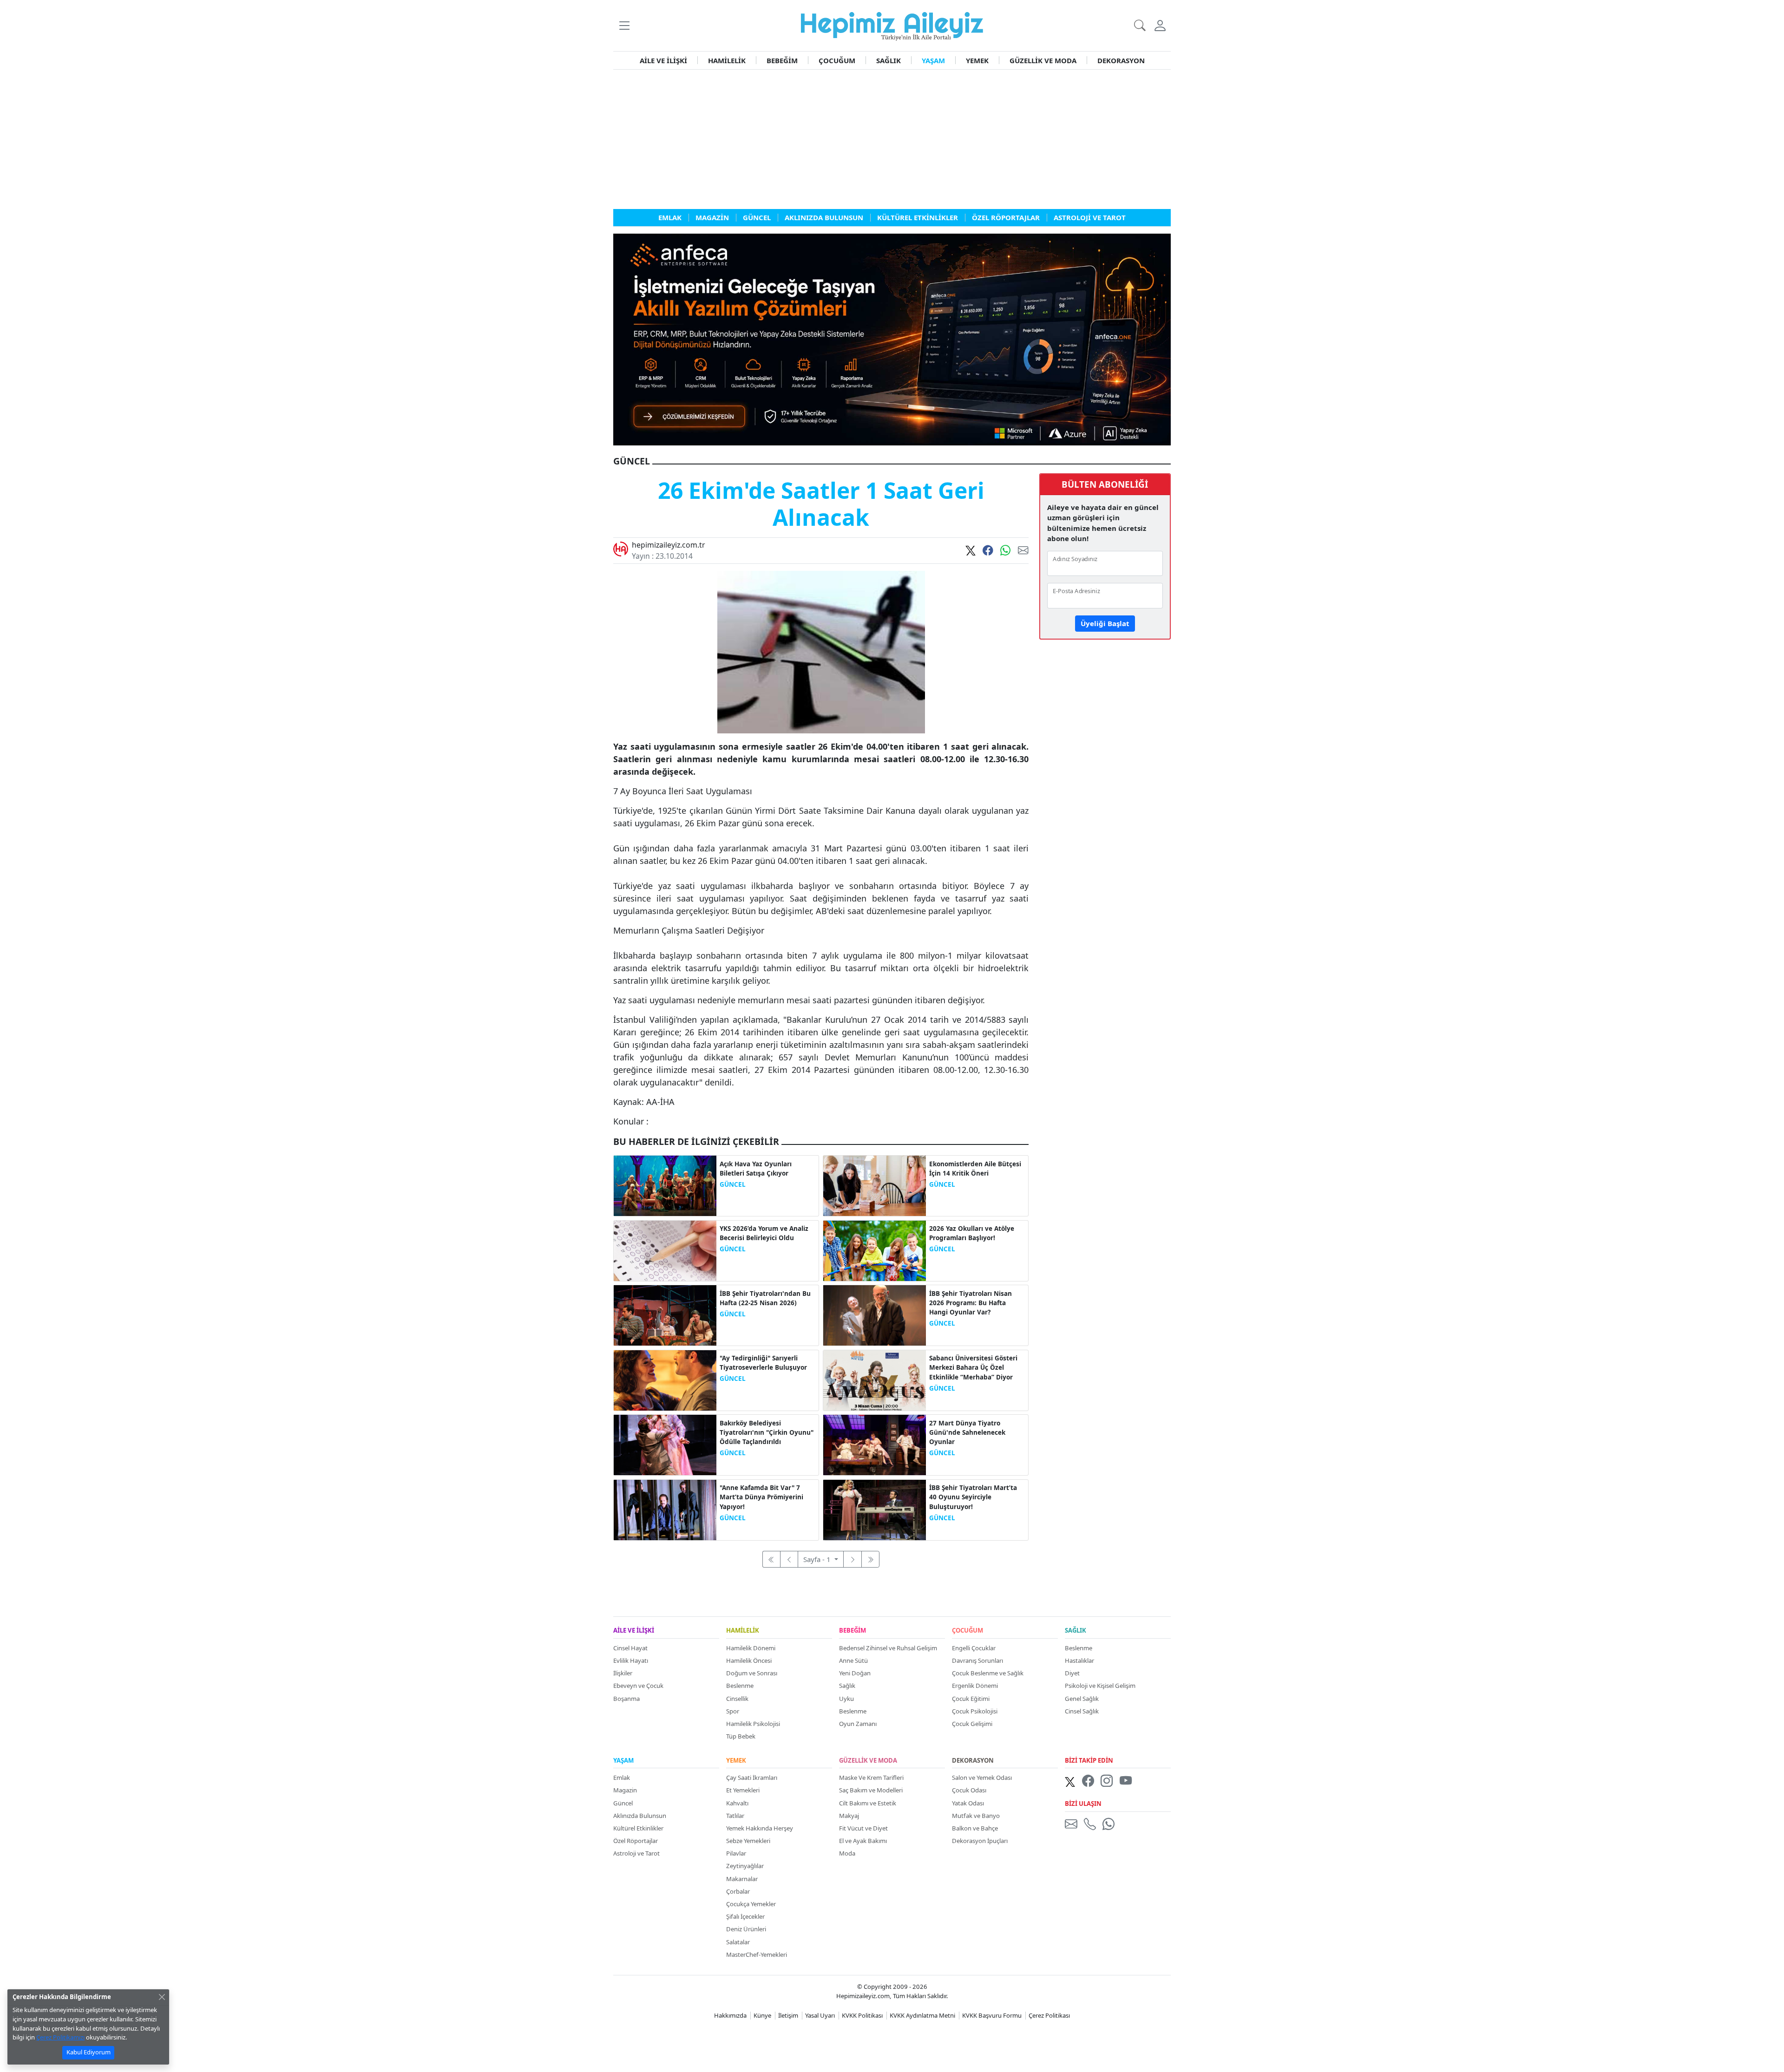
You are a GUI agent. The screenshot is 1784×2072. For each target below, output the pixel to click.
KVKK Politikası (862, 2015)
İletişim (788, 2015)
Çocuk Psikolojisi (975, 1711)
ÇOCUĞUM (837, 60)
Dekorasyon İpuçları (980, 1841)
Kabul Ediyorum (89, 2052)
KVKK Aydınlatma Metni (922, 2015)
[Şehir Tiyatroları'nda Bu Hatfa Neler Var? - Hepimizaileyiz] (665, 1314)
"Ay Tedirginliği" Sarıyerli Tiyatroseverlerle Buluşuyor (763, 1363)
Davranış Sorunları (977, 1660)
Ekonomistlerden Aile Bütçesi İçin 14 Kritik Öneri (975, 1169)
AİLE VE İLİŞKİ (663, 60)
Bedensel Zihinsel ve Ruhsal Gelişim (888, 1648)
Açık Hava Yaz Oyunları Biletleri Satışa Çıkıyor (756, 1169)
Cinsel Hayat (630, 1648)
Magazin (625, 1790)
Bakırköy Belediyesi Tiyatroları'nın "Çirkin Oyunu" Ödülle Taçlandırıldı (767, 1433)
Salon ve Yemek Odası (982, 1778)
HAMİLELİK (727, 60)
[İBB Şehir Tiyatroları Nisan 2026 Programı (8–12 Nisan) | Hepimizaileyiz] (875, 1314)
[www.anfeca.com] (892, 339)
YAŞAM (933, 60)
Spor (733, 1711)
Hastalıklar (1079, 1660)
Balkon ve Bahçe (975, 1828)
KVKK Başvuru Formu (992, 2015)
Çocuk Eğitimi (971, 1699)
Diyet (1072, 1673)
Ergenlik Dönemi (975, 1686)
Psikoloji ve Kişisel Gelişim (1100, 1686)
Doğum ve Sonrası (752, 1673)
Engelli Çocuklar (974, 1648)
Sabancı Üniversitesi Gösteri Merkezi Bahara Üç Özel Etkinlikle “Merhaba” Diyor (973, 1368)
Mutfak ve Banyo (976, 1816)
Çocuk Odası (969, 1790)
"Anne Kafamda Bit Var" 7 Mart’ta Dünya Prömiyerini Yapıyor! (761, 1497)
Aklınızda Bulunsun (640, 1816)
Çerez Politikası (1049, 2015)
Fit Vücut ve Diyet (863, 1828)
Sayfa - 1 (818, 1559)
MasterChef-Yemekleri (757, 1954)
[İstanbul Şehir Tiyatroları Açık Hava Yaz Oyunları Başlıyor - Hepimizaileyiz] (665, 1185)
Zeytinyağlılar (745, 1866)
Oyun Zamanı (858, 1724)
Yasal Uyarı (820, 2015)
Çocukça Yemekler (751, 1904)
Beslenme (740, 1686)
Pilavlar (736, 1853)
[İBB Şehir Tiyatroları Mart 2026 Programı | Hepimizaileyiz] (875, 1509)
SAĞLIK (889, 60)
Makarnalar (742, 1879)
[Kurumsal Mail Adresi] (1073, 1824)
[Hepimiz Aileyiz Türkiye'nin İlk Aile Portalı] (892, 25)
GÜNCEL (733, 1184)
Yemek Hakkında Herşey (760, 1828)
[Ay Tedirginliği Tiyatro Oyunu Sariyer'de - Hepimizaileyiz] (665, 1379)
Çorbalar (738, 1891)
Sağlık (847, 1686)
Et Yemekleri (743, 1790)
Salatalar (738, 1942)
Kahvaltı (737, 1803)
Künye (762, 2015)
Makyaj (849, 1816)
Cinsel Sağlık (1082, 1711)
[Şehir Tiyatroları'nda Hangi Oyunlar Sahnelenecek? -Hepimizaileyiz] (875, 1444)
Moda (847, 1853)
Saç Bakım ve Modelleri (871, 1790)
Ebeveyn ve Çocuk (638, 1686)
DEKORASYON (1121, 60)
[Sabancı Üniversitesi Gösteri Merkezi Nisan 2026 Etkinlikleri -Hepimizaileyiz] (875, 1379)
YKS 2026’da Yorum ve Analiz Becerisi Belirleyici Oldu (764, 1233)
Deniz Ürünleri (746, 1929)
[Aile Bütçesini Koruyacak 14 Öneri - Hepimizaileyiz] (875, 1185)
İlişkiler (623, 1673)
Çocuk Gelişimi (972, 1724)
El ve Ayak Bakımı (863, 1841)
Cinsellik (737, 1699)
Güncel (623, 1803)
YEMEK (977, 60)
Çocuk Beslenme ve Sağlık (988, 1673)
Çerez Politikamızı (60, 2037)
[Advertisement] (892, 139)
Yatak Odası (968, 1803)
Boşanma (626, 1699)
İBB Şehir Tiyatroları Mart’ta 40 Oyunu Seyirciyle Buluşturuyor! (973, 1497)
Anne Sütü (853, 1660)
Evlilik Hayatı (631, 1660)
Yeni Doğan (855, 1673)
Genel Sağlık (1082, 1699)
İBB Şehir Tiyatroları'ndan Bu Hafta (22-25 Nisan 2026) (765, 1298)
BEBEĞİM (782, 60)
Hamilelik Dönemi (751, 1648)
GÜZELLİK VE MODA (1043, 60)
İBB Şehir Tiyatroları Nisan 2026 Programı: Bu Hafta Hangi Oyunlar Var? (971, 1303)
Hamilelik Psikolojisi (753, 1724)
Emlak (622, 1778)
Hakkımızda (730, 2015)
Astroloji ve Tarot (636, 1853)
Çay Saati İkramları (752, 1778)
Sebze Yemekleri (748, 1841)
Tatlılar (735, 1816)
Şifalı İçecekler (745, 1916)
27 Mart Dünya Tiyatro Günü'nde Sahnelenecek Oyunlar (967, 1433)
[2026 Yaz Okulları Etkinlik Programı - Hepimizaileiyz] (875, 1250)
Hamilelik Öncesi (749, 1660)
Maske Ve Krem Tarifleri (871, 1778)
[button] (624, 25)
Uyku (846, 1699)
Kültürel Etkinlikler (638, 1828)
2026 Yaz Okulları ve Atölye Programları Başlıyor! (972, 1233)
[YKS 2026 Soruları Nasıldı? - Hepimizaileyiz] (665, 1250)
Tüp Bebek (741, 1736)
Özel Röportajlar (636, 1841)
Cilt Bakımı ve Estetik (868, 1803)
